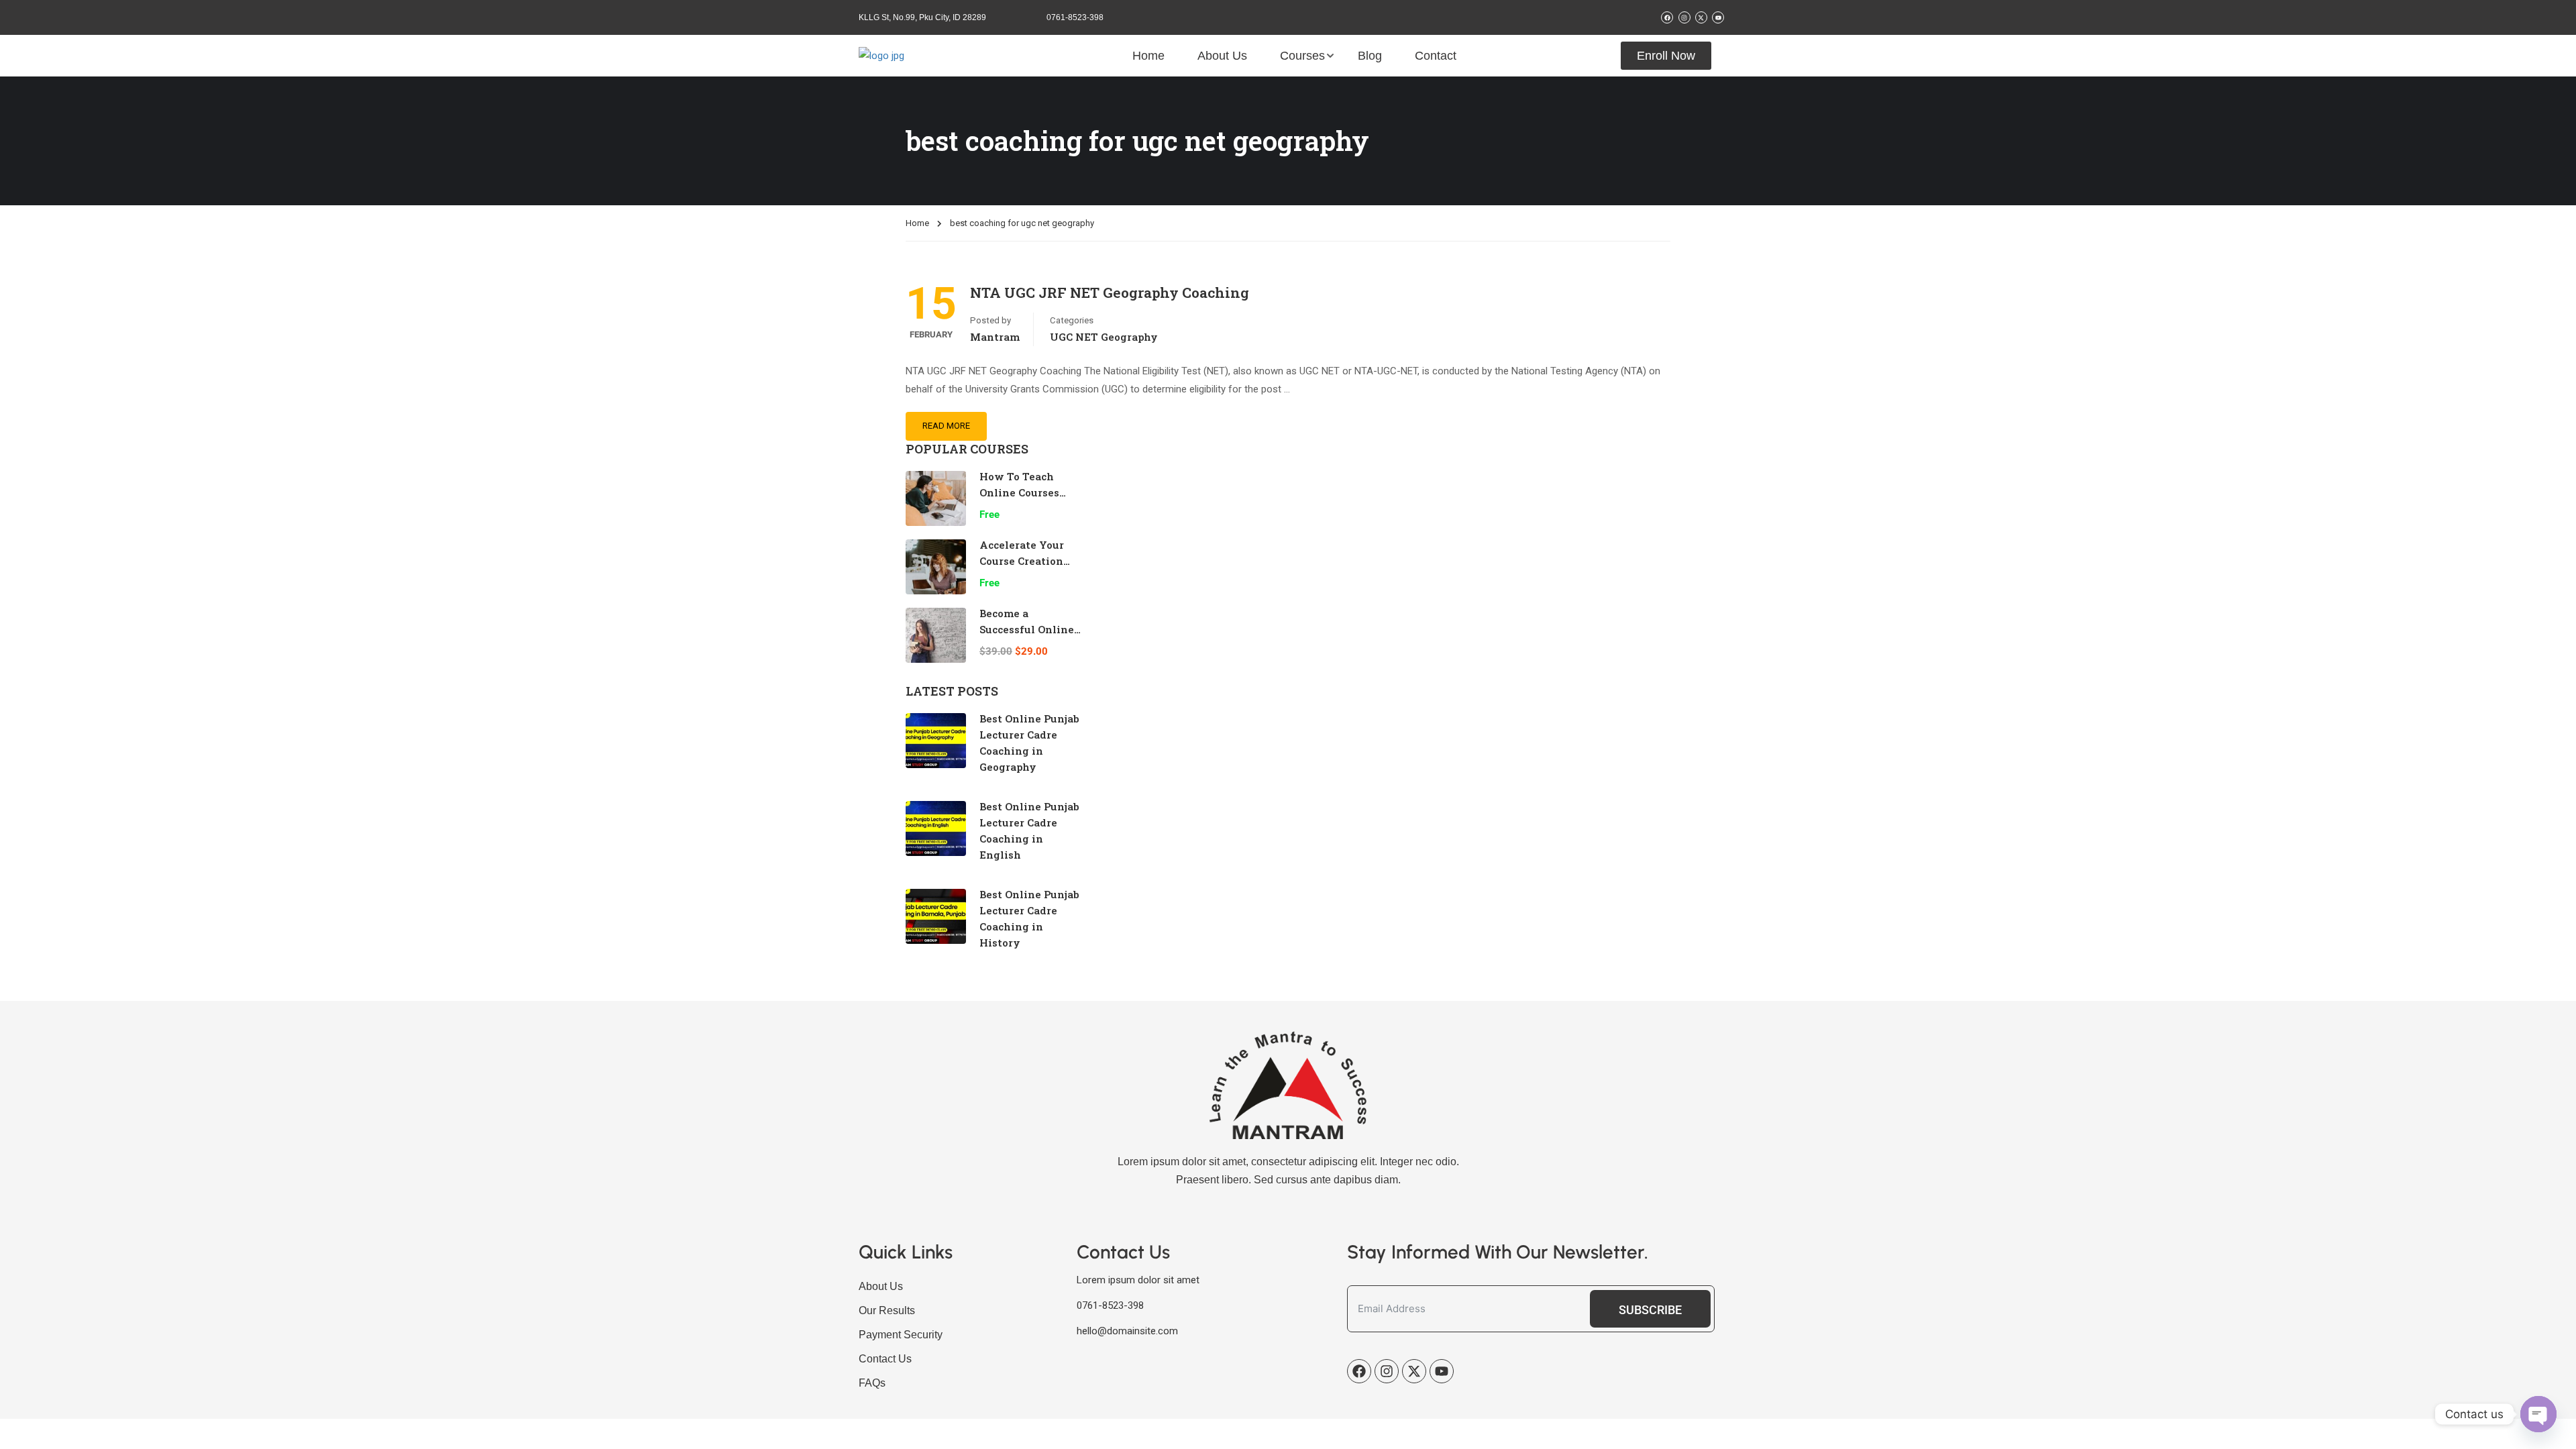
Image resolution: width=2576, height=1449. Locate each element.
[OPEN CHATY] (2538, 1414)
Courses (1302, 56)
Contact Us (885, 1359)
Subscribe (1650, 1310)
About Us (1222, 56)
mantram (995, 337)
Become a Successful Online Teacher (1027, 629)
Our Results (887, 1310)
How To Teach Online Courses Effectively (1019, 492)
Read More (946, 426)
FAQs (872, 1383)
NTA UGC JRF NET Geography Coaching (1110, 292)
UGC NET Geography (1104, 337)
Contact (1436, 56)
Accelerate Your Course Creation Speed (1022, 561)
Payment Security (901, 1335)
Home (1148, 56)
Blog (1370, 56)
